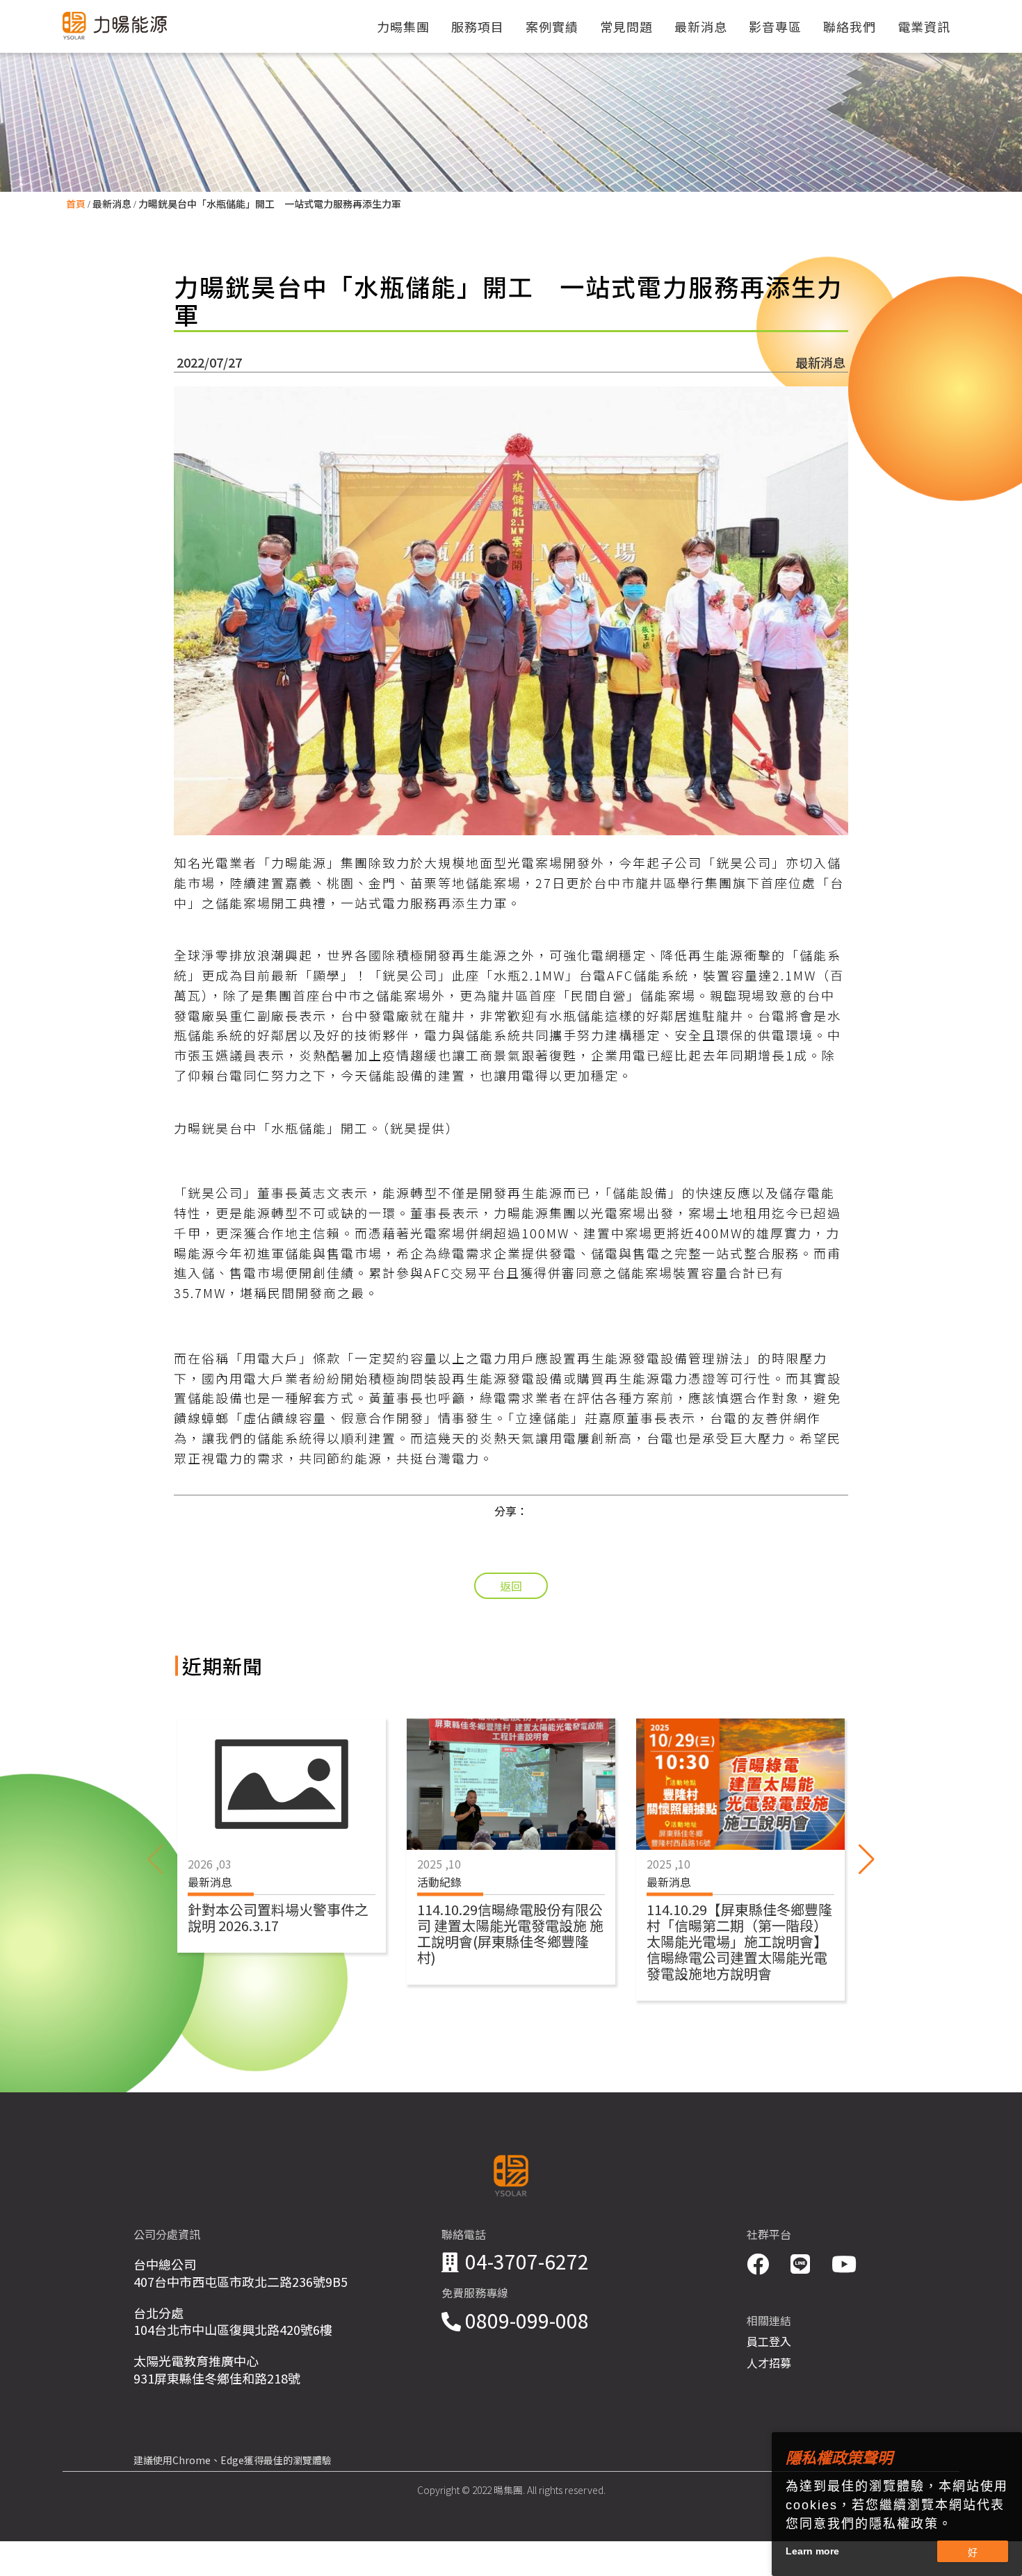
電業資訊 (924, 26)
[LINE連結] (803, 2263)
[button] (867, 1860)
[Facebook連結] (760, 2263)
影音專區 (775, 26)
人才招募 (769, 2363)
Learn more (812, 2551)
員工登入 (769, 2341)
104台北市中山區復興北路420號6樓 (233, 2329)
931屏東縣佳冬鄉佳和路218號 (217, 2378)
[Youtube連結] (844, 2263)
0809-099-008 (527, 2320)
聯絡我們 (850, 26)
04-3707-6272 (527, 2261)
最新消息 (112, 204)
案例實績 (552, 26)
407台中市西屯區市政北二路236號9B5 (241, 2281)
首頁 (76, 204)
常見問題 (626, 26)
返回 (511, 1586)
